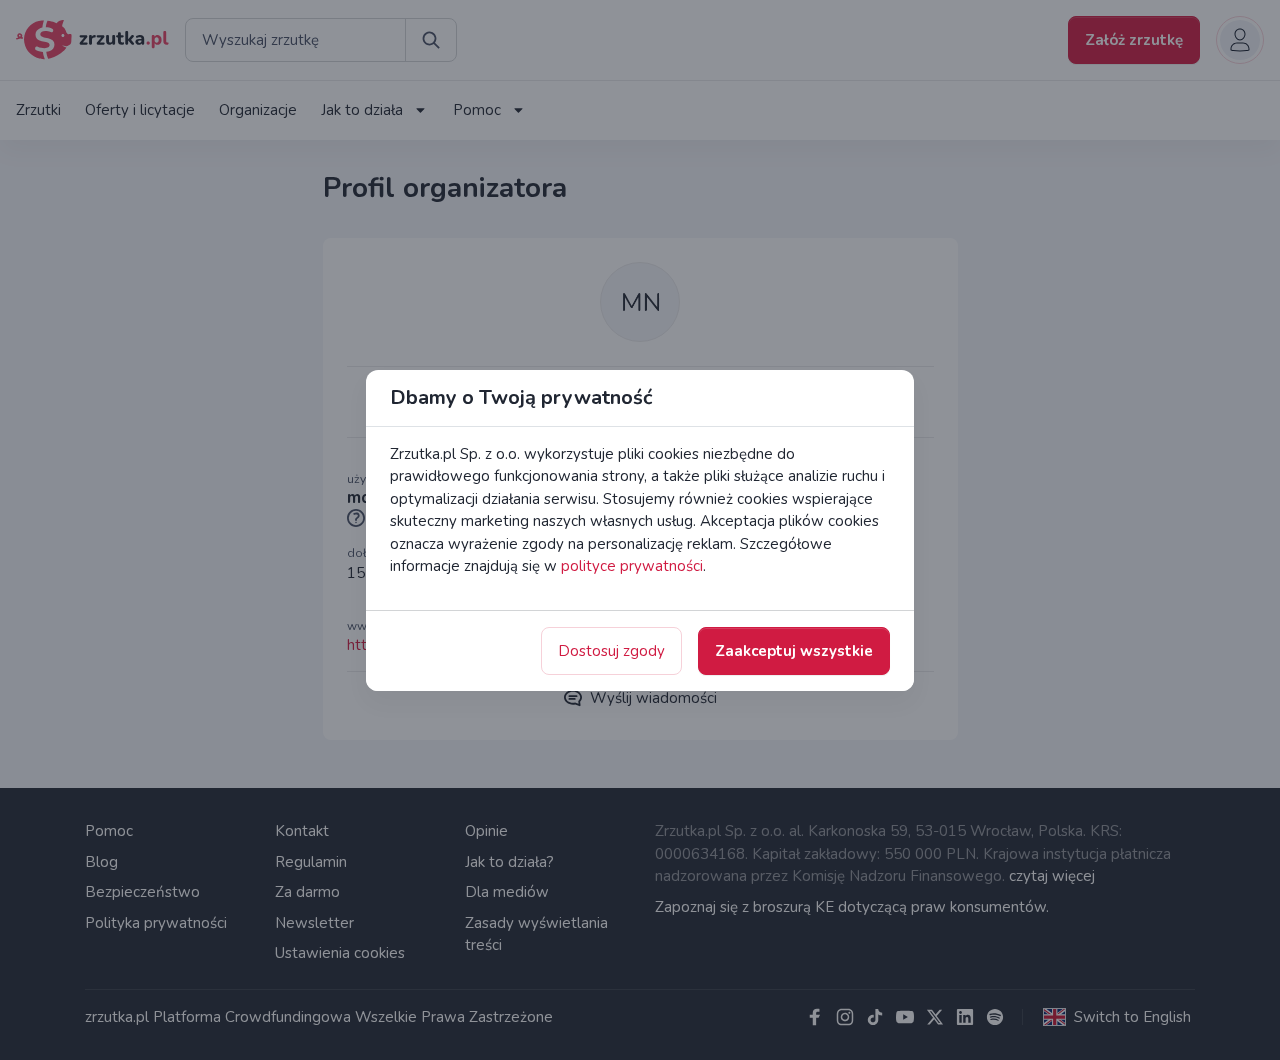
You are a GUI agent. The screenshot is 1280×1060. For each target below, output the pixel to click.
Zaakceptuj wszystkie (794, 651)
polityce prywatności (632, 566)
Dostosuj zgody (611, 651)
